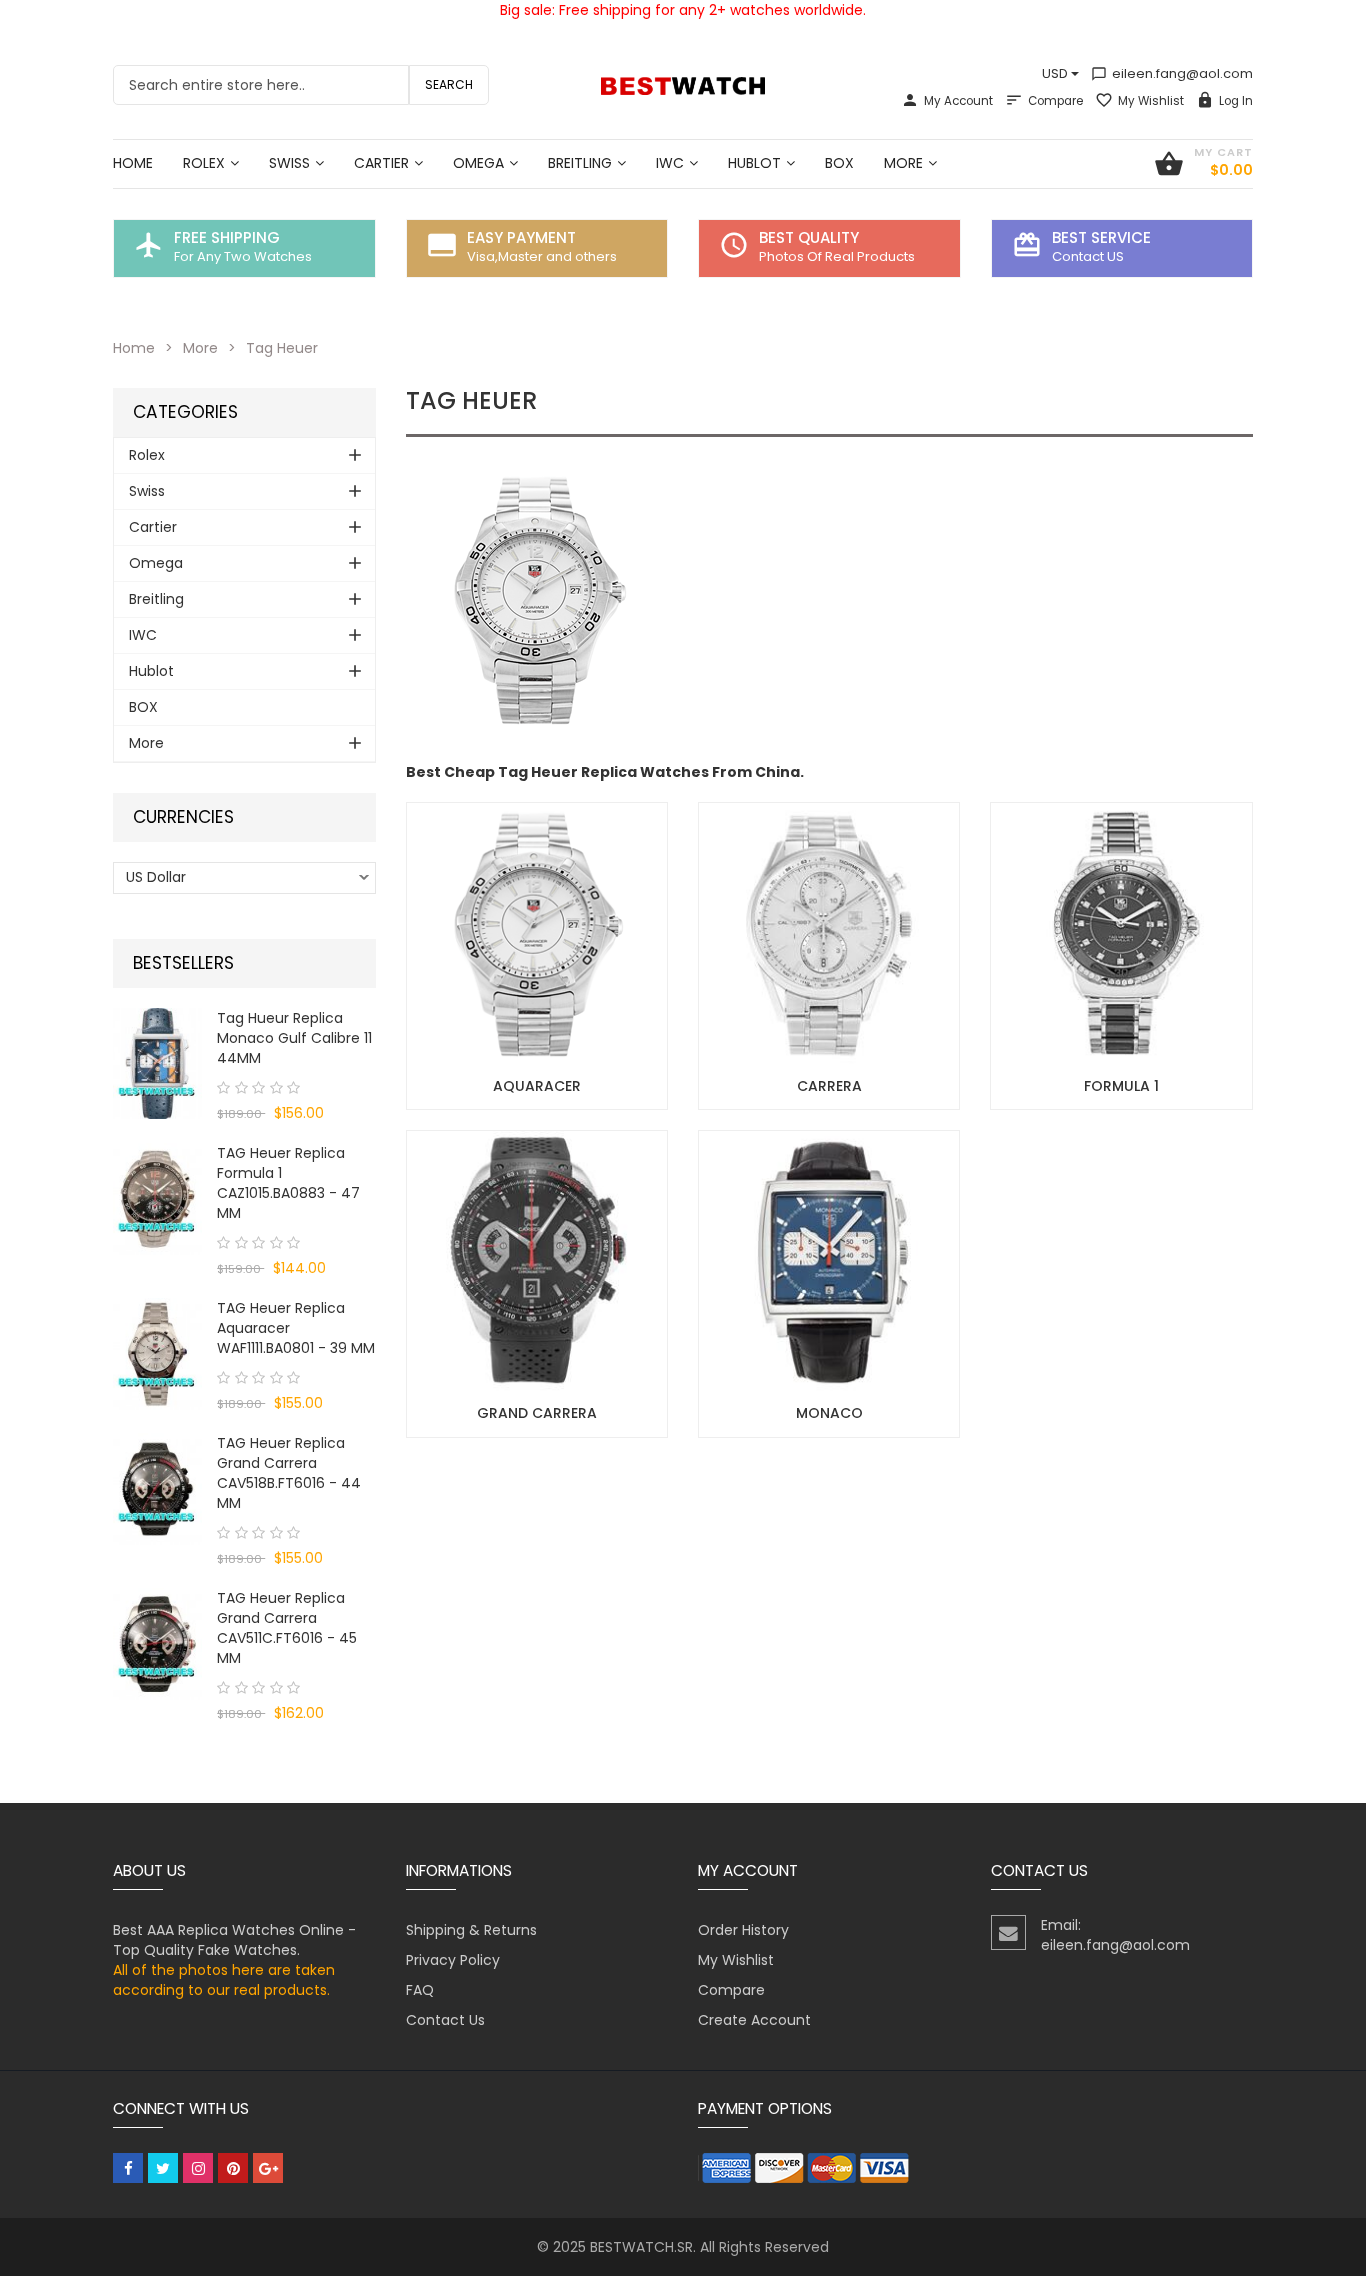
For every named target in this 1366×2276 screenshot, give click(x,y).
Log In (1236, 101)
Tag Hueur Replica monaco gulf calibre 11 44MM (294, 1038)
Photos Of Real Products (837, 256)
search (449, 84)
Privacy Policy (453, 1960)
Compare (1055, 101)
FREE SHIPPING (227, 237)
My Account (958, 101)
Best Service (1101, 237)
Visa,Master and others (542, 256)
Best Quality (809, 237)
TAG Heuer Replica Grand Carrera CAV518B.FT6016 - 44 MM (289, 1473)
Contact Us (445, 2020)
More (200, 348)
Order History (743, 1930)
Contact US (1088, 256)
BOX (143, 707)
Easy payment (521, 237)
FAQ (420, 1990)
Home (134, 348)
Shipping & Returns (471, 1930)
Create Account (754, 2020)
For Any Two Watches (243, 256)
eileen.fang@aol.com (1172, 73)
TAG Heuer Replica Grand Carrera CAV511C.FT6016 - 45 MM (287, 1628)
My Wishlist (1151, 101)
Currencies (183, 817)
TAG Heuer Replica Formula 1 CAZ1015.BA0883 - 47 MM (288, 1183)
